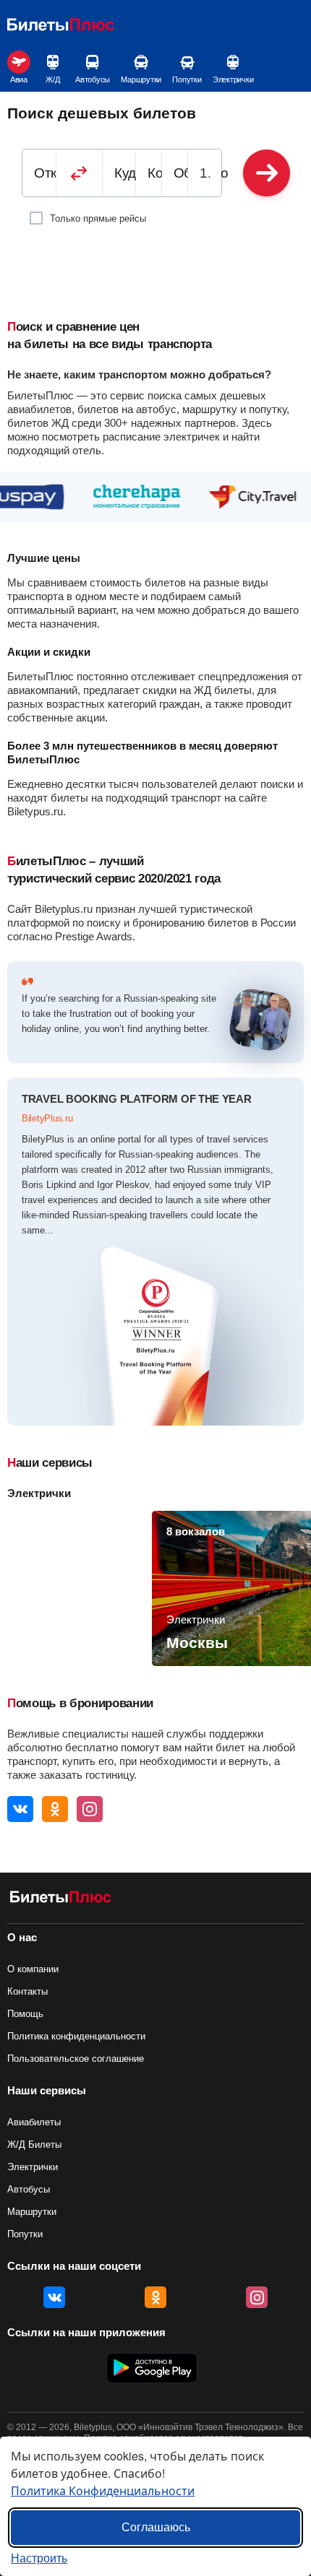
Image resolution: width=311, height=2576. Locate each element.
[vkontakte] (20, 1809)
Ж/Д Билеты (34, 2145)
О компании (33, 1969)
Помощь (25, 2014)
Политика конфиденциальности (76, 2036)
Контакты (27, 1991)
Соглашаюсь (156, 2527)
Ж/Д (52, 79)
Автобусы (93, 79)
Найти (267, 173)
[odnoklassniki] (55, 1809)
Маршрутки (141, 79)
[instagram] (90, 1809)
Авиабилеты (34, 2122)
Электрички (233, 79)
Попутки (187, 79)
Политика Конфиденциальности (103, 2490)
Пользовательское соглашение (76, 2059)
